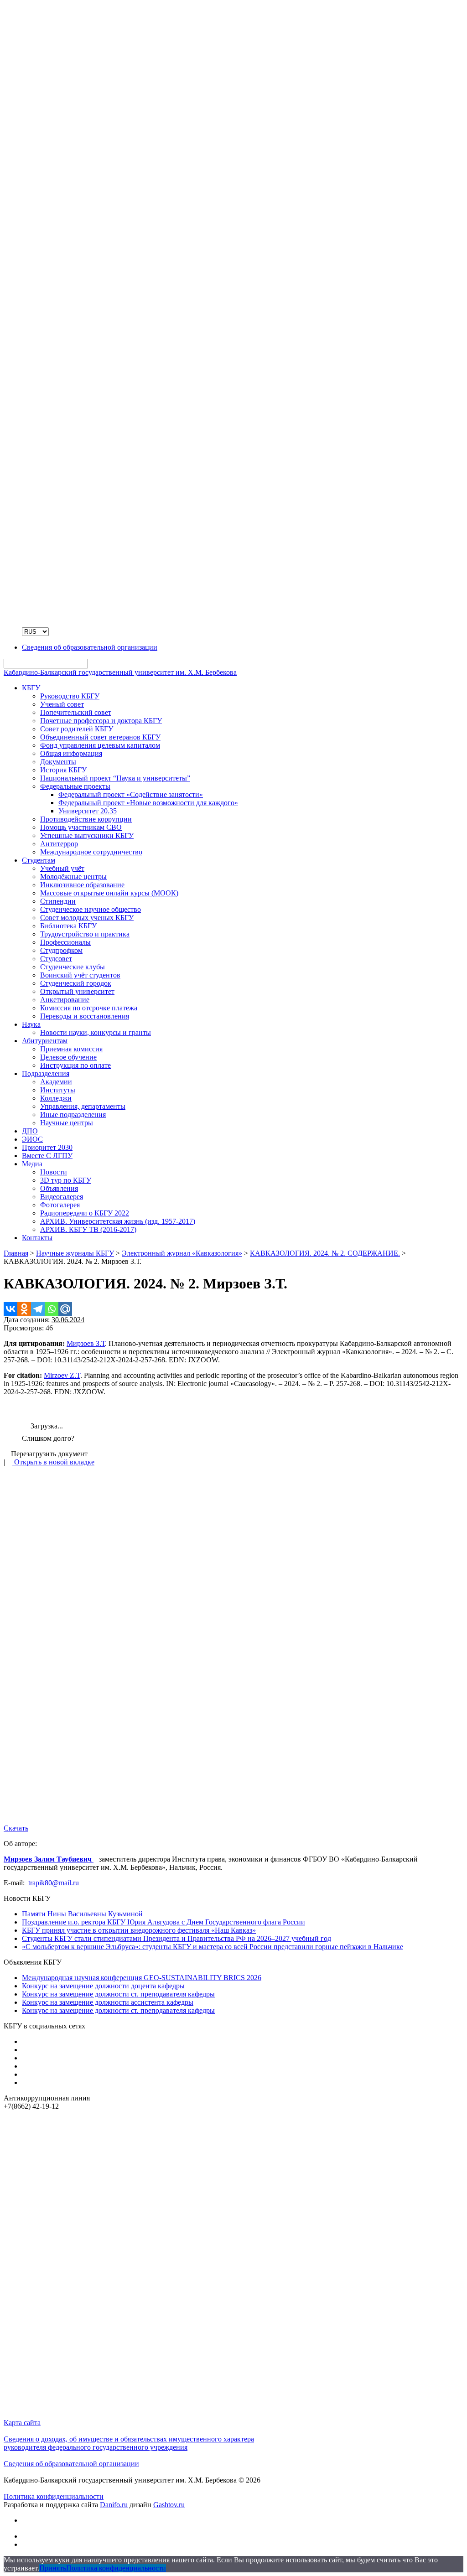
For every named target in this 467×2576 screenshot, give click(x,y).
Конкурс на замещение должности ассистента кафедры (108, 2002)
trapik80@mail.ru (54, 1883)
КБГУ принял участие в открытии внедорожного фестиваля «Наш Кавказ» (139, 1930)
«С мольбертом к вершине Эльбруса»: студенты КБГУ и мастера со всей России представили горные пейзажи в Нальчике (213, 1947)
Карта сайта (22, 2423)
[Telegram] (38, 1309)
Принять (53, 2568)
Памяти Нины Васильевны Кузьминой (82, 1914)
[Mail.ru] (65, 1309)
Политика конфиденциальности (54, 2496)
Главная (16, 1253)
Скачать (16, 1828)
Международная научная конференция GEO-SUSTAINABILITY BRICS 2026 (142, 1978)
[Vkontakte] (10, 1309)
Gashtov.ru (169, 2505)
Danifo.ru (114, 2505)
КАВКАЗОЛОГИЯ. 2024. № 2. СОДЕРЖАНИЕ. (325, 1253)
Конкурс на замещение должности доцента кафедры (103, 1986)
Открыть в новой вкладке (53, 1462)
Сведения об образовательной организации (71, 2464)
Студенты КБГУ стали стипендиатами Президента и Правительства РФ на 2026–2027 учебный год (176, 1938)
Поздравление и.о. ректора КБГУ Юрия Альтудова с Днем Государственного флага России (163, 1922)
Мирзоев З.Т (86, 1343)
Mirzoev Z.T (62, 1375)
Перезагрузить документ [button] (48, 1454)
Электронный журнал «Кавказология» (182, 1253)
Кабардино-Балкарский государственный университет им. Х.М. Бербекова (120, 672)
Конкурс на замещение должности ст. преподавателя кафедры (118, 1994)
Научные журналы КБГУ (75, 1253)
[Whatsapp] (52, 1309)
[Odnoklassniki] (24, 1309)
